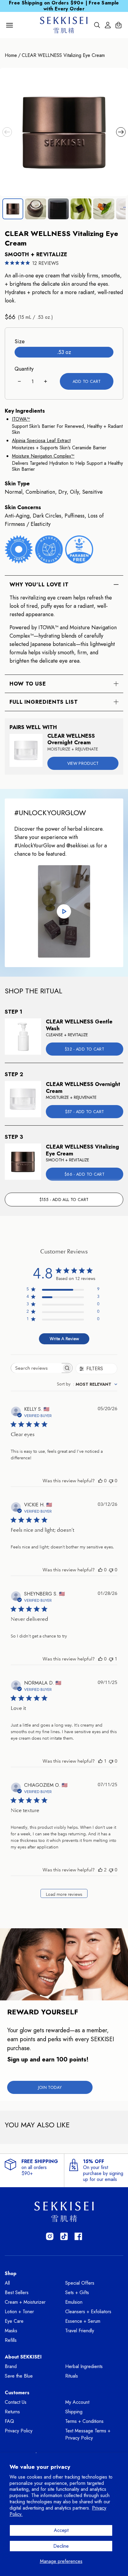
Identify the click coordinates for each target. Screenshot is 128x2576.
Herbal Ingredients (84, 2366)
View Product (83, 763)
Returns (12, 2412)
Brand (11, 2366)
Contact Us (16, 2402)
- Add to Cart (84, 1049)
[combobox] (87, 1384)
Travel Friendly (80, 2331)
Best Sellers (17, 2293)
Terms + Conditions (84, 2421)
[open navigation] (10, 25)
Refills (11, 2340)
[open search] (97, 25)
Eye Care (14, 2321)
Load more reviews (64, 1894)
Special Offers (80, 2283)
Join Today (50, 2087)
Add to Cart (87, 381)
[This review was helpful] (100, 1870)
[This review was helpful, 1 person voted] (100, 1761)
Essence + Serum (83, 2321)
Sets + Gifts (77, 2293)
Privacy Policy (19, 2431)
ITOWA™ (21, 419)
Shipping (74, 2412)
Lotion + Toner (19, 2312)
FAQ (9, 2421)
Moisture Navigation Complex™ (43, 456)
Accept (61, 2530)
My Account (77, 2402)
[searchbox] (36, 1368)
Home (11, 55)
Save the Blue (19, 2376)
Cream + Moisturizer (25, 2302)
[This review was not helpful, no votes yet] (111, 1481)
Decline (61, 2546)
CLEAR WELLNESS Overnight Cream (71, 739)
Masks (11, 2331)
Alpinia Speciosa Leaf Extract (41, 441)
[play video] (64, 911)
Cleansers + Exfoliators (88, 2312)
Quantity (24, 369)
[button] (7, 132)
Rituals (72, 2376)
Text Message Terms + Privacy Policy (88, 2434)
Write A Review (64, 1339)
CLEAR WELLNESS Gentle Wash (79, 1025)
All (7, 2283)
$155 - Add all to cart (64, 1200)
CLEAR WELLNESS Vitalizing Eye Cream (63, 55)
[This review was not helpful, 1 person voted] (111, 1659)
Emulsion (74, 2302)
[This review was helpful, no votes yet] (100, 1481)
